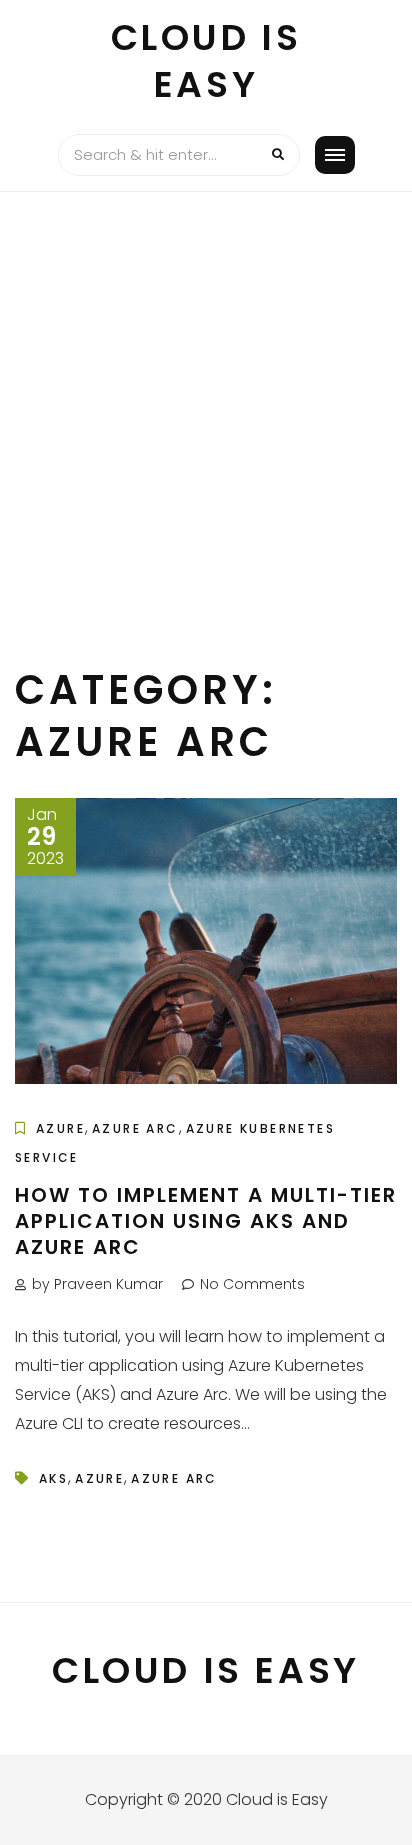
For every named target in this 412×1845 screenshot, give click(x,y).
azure (99, 1478)
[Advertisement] (206, 408)
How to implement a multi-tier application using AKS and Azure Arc (206, 1221)
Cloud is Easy (206, 61)
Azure (60, 1128)
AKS (53, 1478)
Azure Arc (135, 1128)
